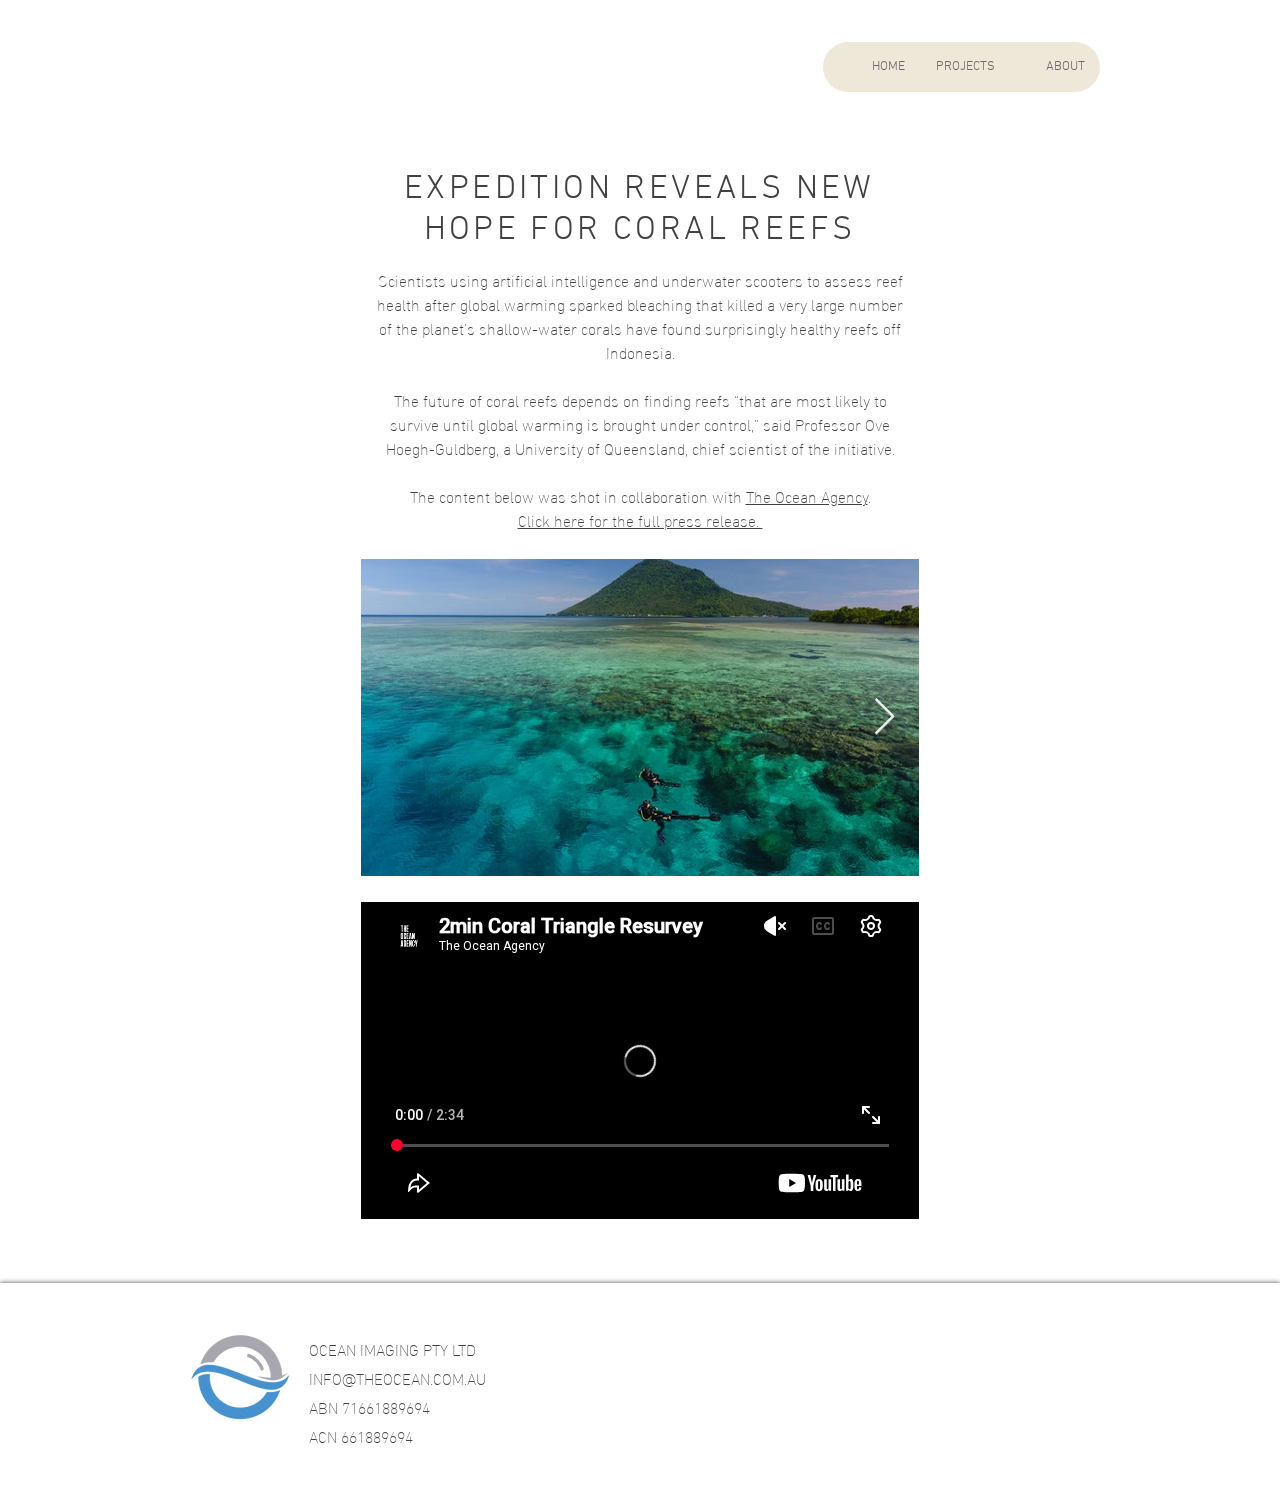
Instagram (972, 1357)
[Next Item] (884, 717)
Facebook (825, 1357)
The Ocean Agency (807, 495)
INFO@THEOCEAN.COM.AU (397, 1377)
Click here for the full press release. (640, 519)
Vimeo (1108, 1357)
